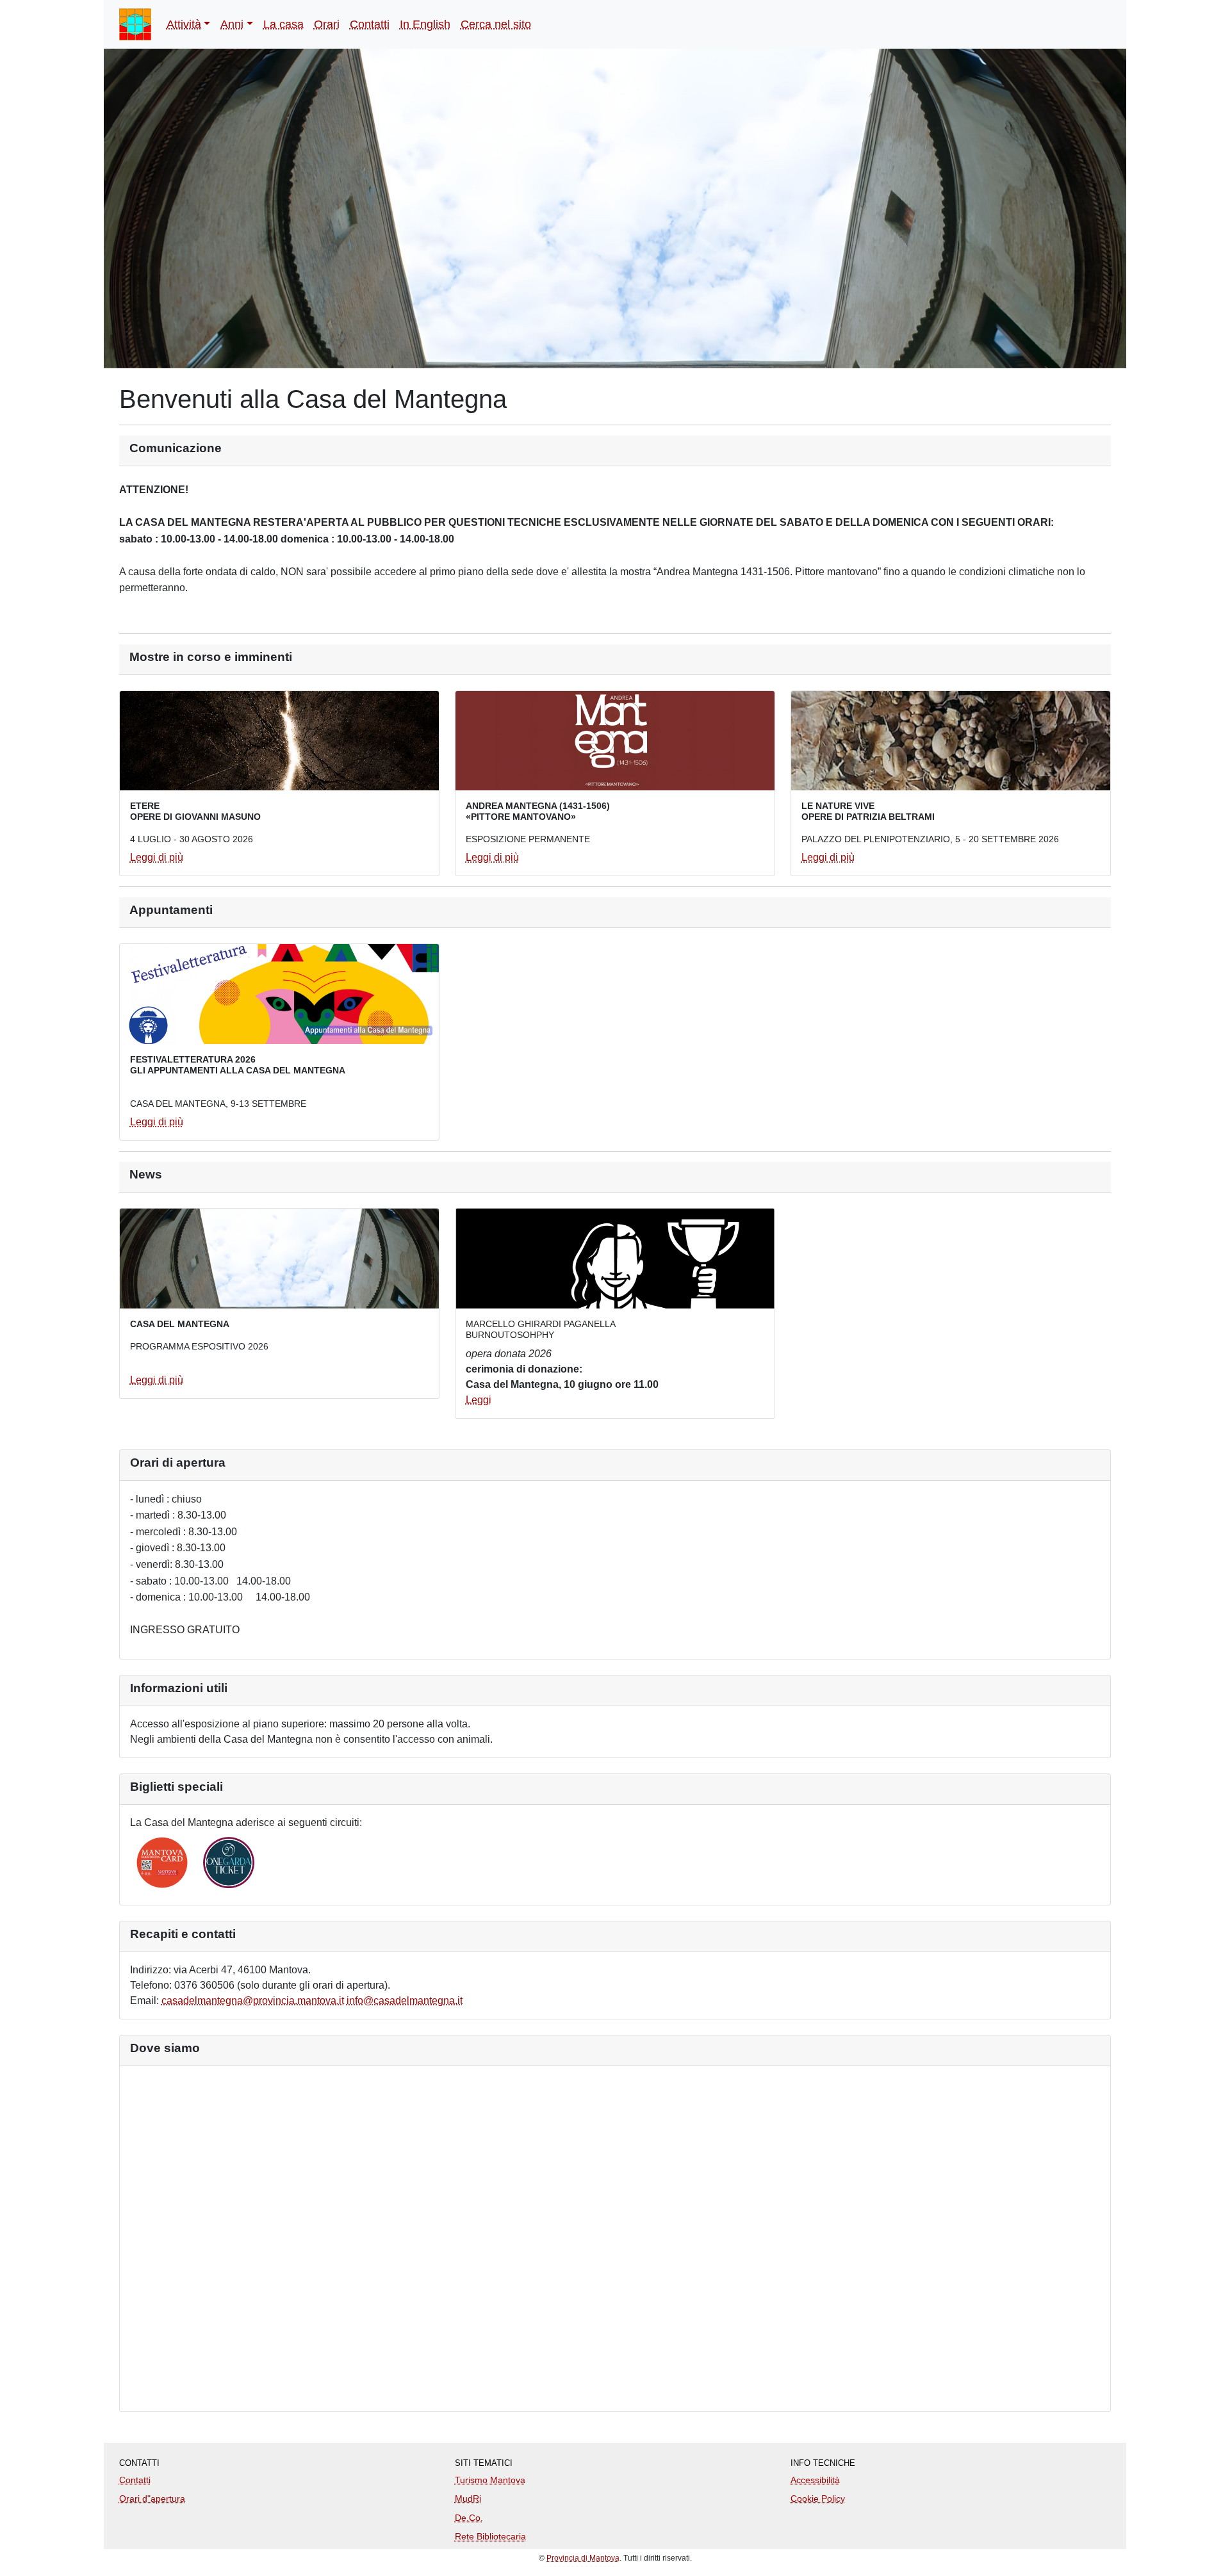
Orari (327, 24)
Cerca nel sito (496, 24)
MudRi (468, 2499)
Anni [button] (232, 24)
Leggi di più (157, 857)
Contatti (370, 24)
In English (425, 24)
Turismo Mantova (490, 2480)
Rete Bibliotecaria (490, 2536)
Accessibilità (815, 2480)
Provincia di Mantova (583, 2558)
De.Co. (469, 2518)
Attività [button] (184, 24)
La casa (283, 24)
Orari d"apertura (152, 2499)
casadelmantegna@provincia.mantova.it (253, 2001)
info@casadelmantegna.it (405, 2001)
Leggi (479, 1400)
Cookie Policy (818, 2499)
